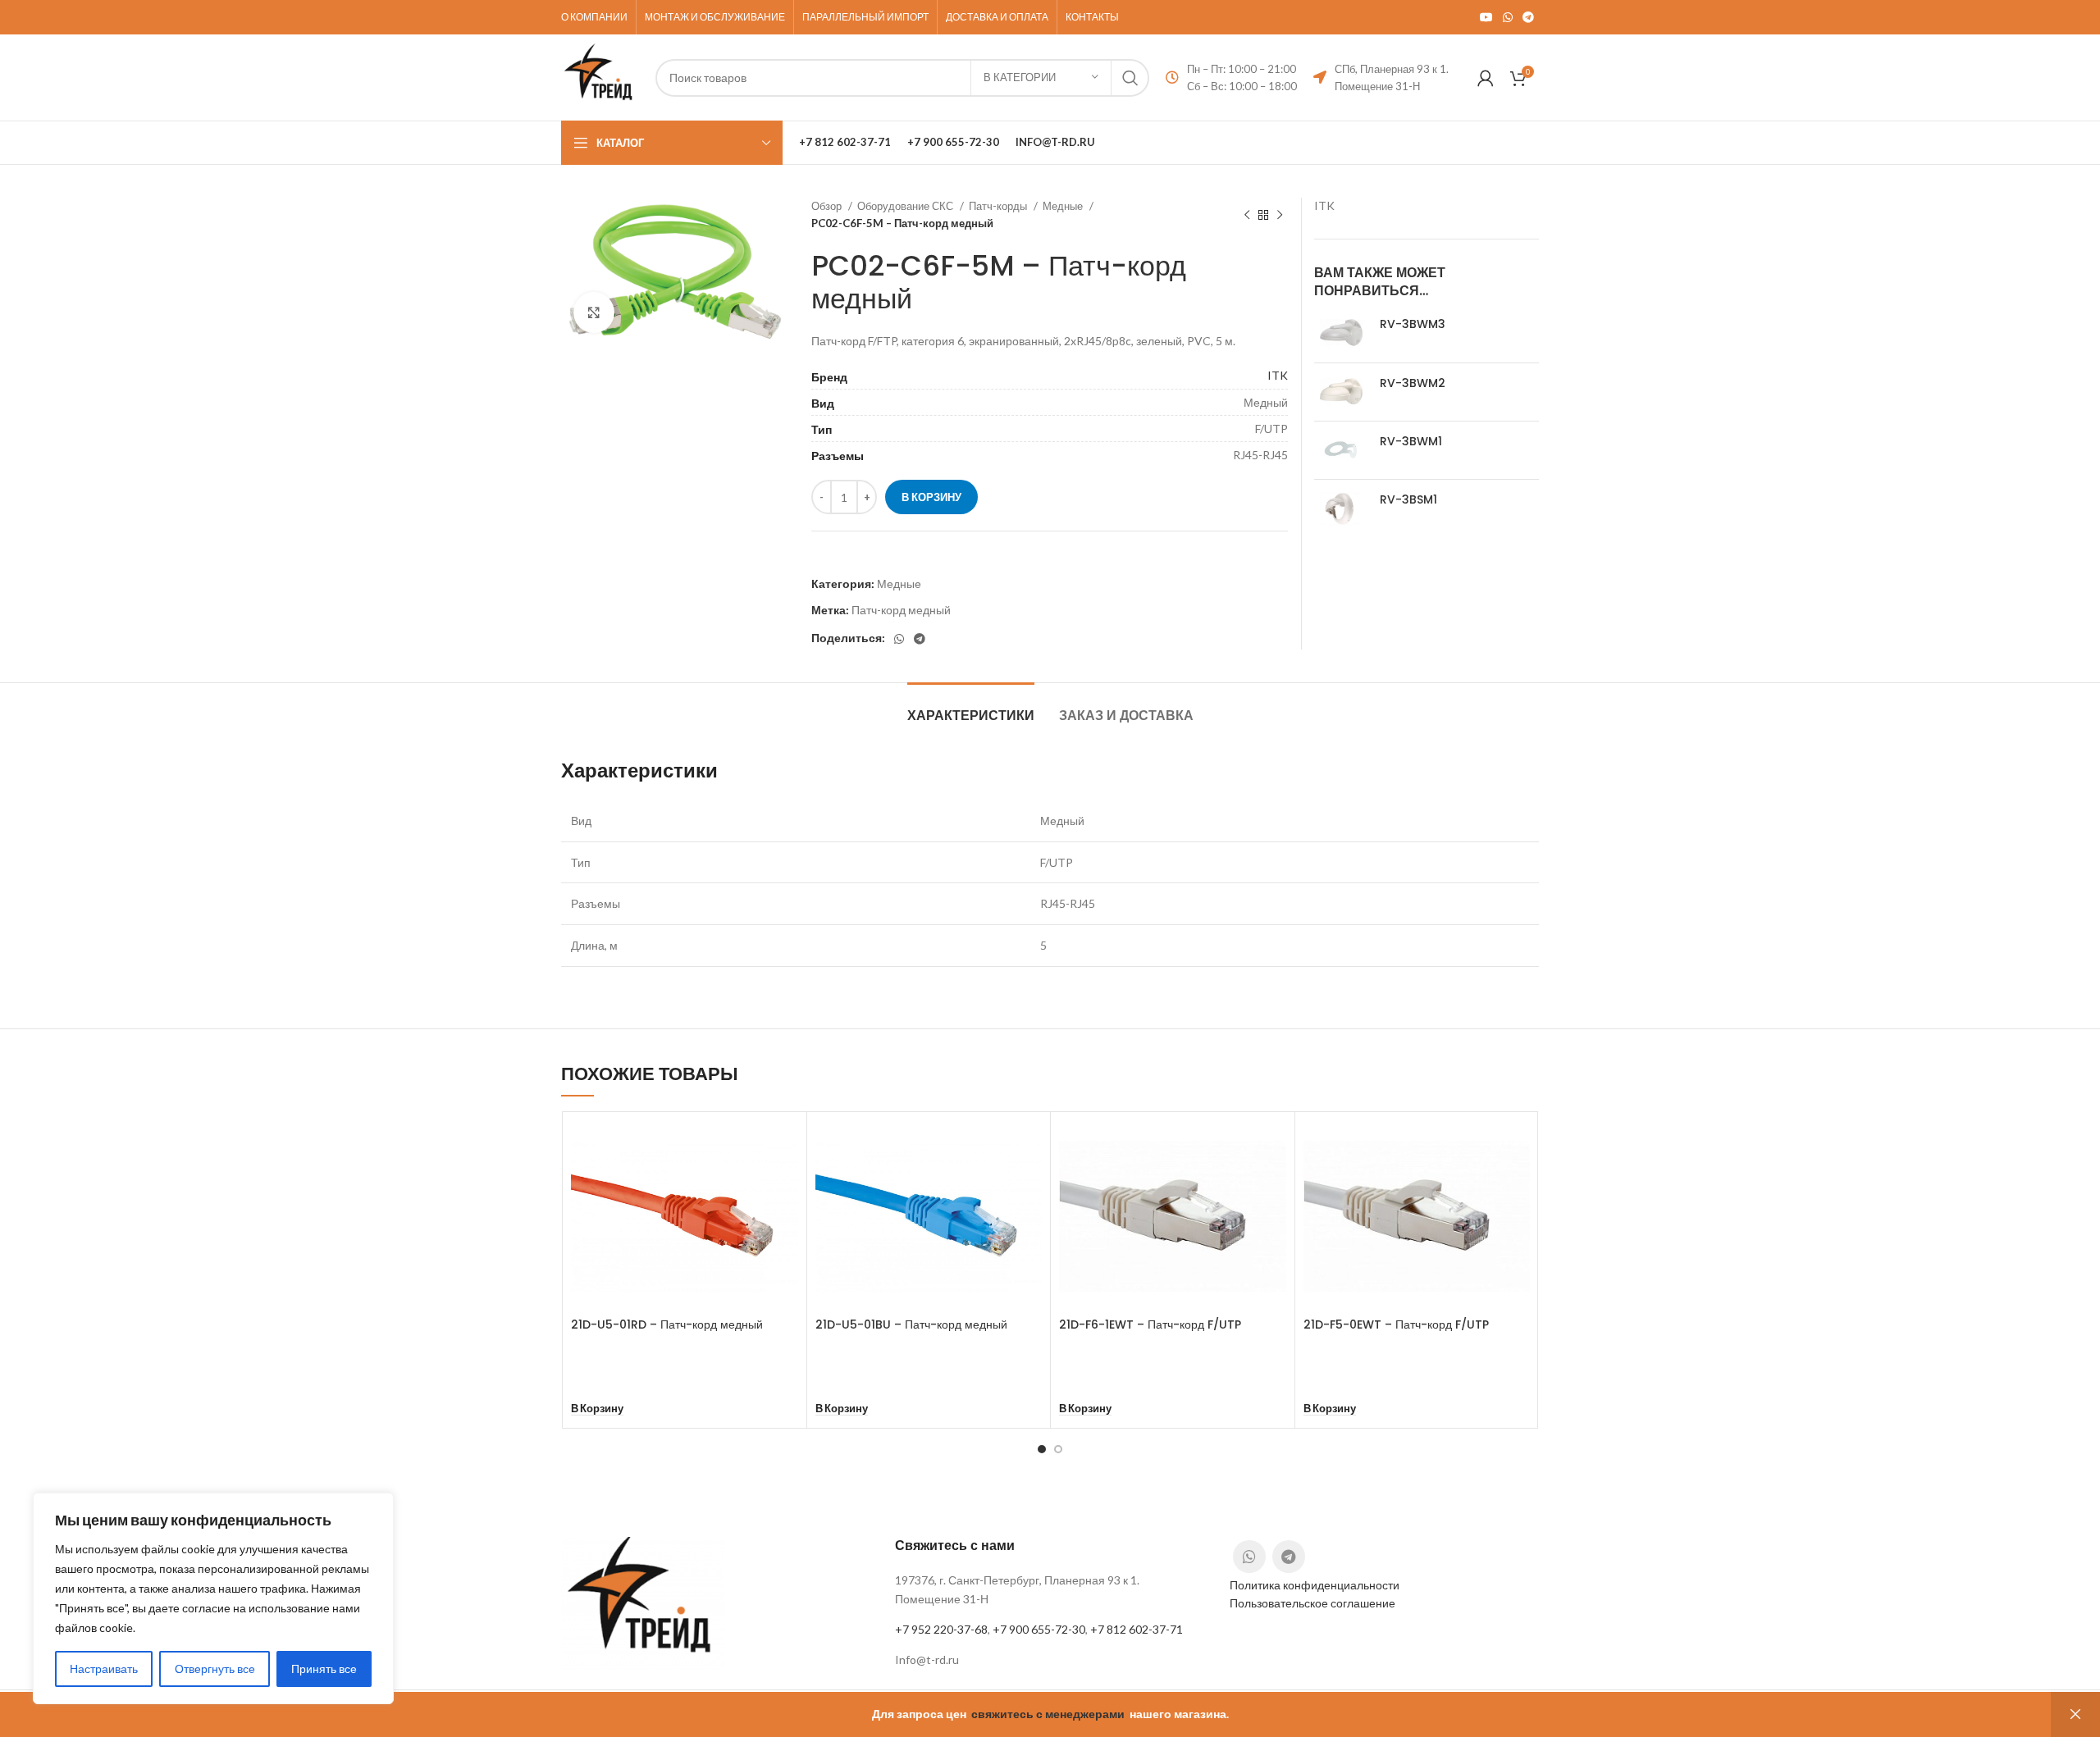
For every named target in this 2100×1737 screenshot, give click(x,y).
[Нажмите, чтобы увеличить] (594, 312)
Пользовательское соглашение (1312, 1603)
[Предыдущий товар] (1247, 215)
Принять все (324, 1669)
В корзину (931, 497)
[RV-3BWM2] (1341, 392)
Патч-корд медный (901, 610)
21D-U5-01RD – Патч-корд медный (667, 1324)
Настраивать (104, 1669)
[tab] (971, 707)
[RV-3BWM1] (1341, 450)
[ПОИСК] (1130, 78)
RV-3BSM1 (1408, 500)
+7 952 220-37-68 (941, 1629)
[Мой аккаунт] (1486, 78)
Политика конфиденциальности (1315, 1585)
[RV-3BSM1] (1341, 508)
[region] (213, 1598)
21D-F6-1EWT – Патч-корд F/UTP (1150, 1324)
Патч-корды (999, 206)
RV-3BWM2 (1413, 383)
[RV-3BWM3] (1341, 333)
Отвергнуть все (215, 1669)
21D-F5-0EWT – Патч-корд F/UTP (1396, 1324)
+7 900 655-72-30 (1039, 1629)
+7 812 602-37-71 (1137, 1629)
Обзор (828, 206)
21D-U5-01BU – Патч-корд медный (911, 1324)
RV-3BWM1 (1411, 442)
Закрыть (2075, 1714)
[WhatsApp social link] (1508, 17)
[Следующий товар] (1280, 215)
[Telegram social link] (1528, 17)
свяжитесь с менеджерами (1048, 1714)
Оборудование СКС (906, 206)
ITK (1278, 375)
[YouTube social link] (1486, 17)
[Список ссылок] (1050, 1660)
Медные (1064, 206)
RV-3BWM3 (1413, 324)
